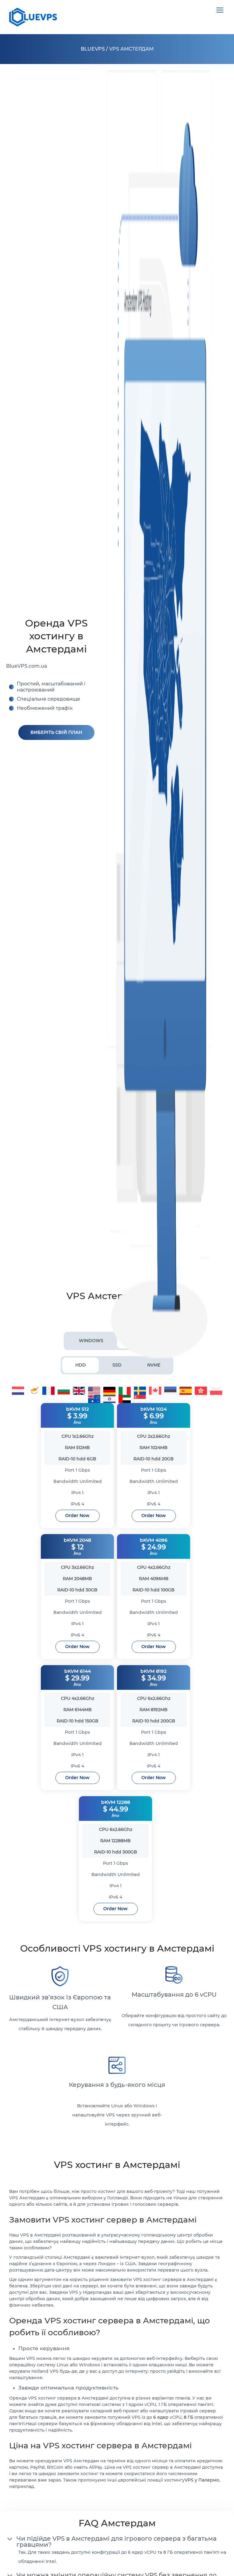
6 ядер (161, 2417)
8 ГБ (188, 2417)
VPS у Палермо (202, 2480)
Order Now (77, 1515)
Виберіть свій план (56, 732)
